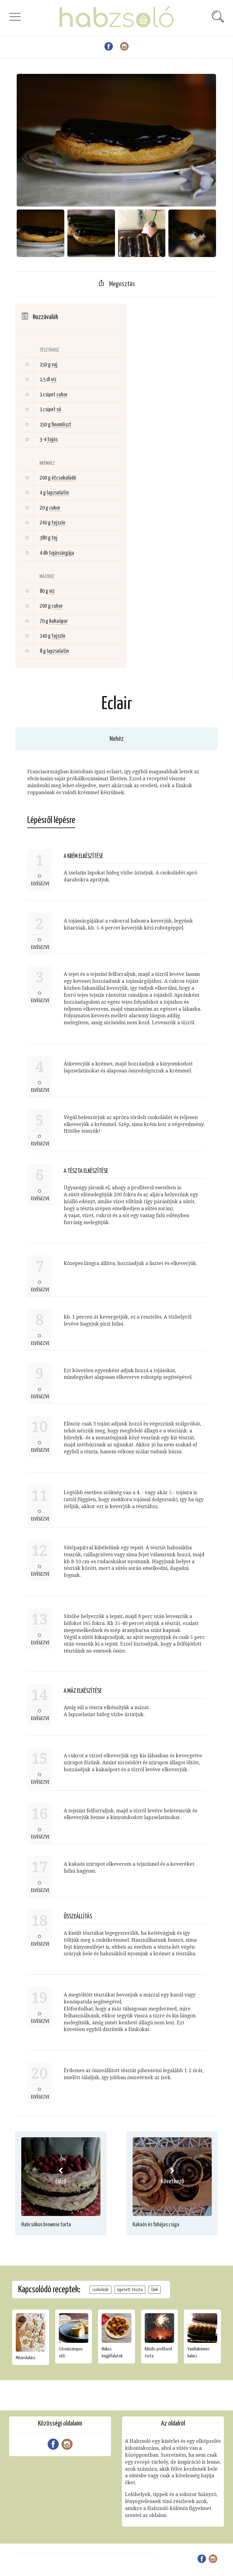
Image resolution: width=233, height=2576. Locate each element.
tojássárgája (61, 553)
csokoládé (100, 2290)
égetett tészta (130, 2290)
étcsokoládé (64, 478)
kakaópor (58, 621)
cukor (62, 395)
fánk (155, 2290)
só (59, 410)
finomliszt (61, 425)
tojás (52, 439)
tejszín (58, 523)
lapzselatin (58, 493)
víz (54, 380)
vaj (54, 365)
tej (54, 538)
